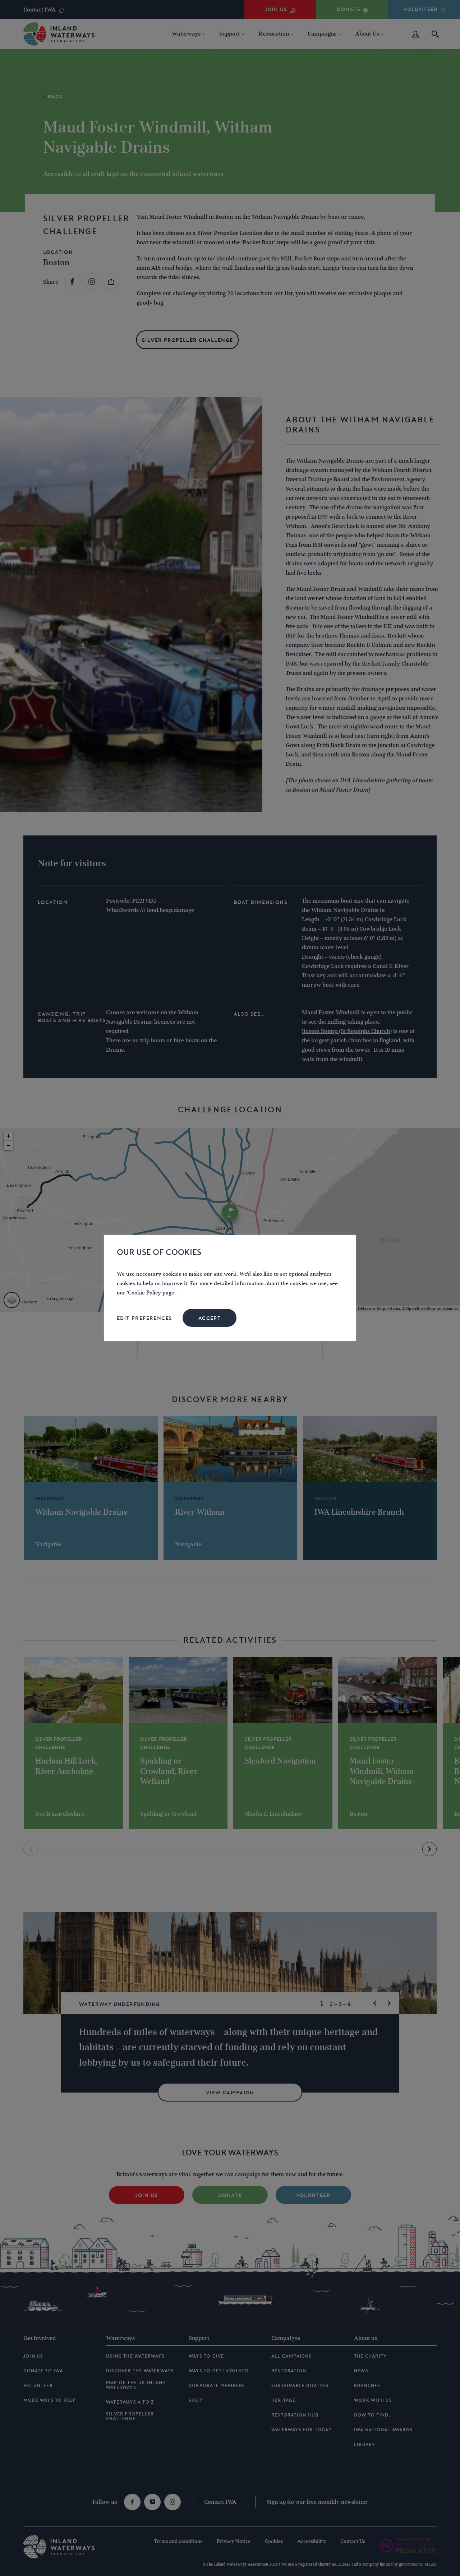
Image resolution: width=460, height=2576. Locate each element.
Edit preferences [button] (144, 1318)
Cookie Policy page (151, 1293)
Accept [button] (210, 1318)
